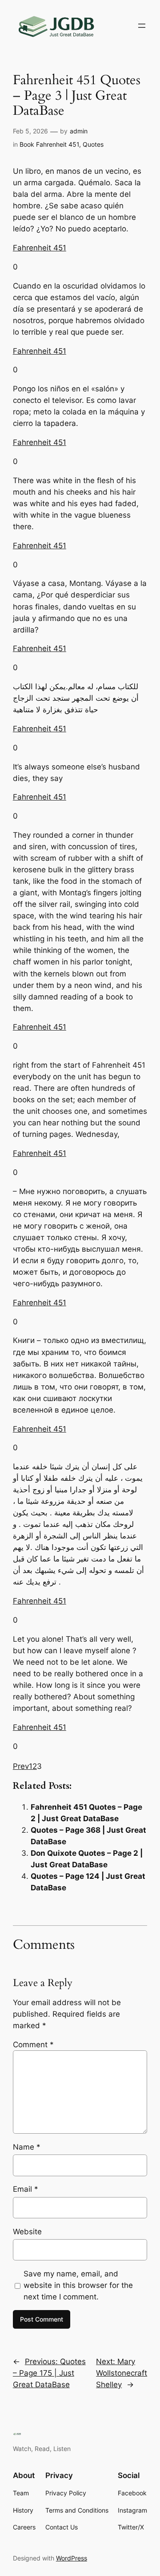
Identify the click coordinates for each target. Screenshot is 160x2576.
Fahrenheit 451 (40, 248)
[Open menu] (142, 26)
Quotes (93, 144)
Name (27, 2147)
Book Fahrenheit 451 (49, 144)
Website (27, 2232)
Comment (33, 2045)
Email (26, 2189)
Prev (21, 1766)
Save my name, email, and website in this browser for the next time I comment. (78, 2285)
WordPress (72, 2558)
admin (79, 131)
